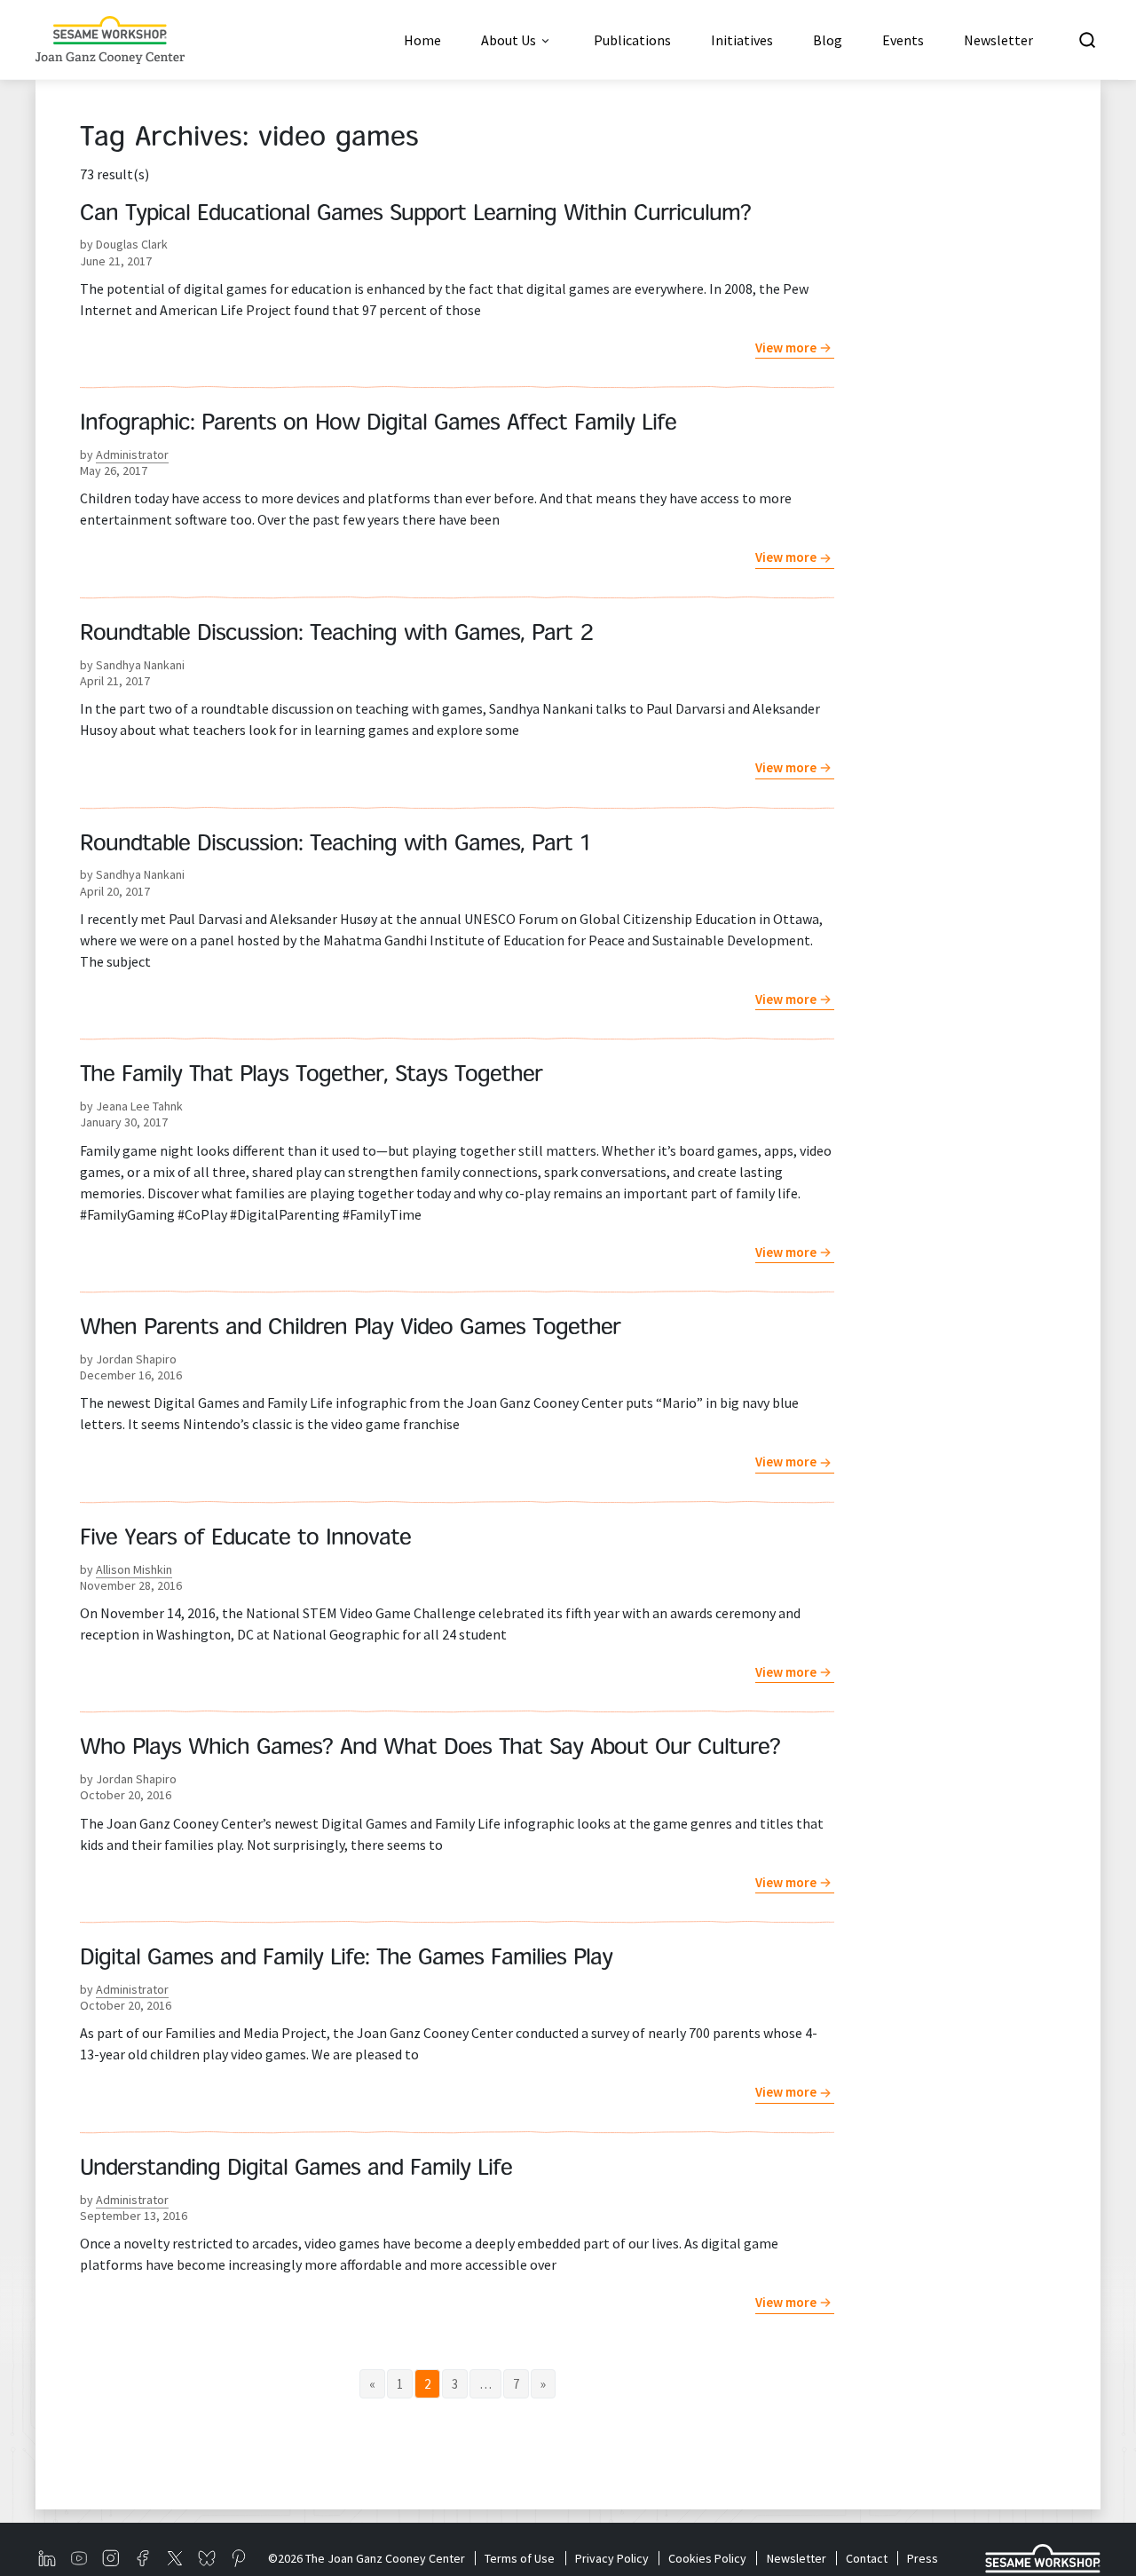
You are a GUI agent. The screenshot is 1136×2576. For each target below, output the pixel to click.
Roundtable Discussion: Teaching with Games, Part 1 (335, 845)
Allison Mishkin (134, 1569)
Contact (867, 2558)
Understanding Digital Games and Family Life (296, 2169)
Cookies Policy (707, 2558)
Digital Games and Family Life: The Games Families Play (346, 1959)
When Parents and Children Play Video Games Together (350, 1329)
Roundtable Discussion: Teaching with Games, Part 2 (337, 635)
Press (923, 2558)
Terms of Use (520, 2558)
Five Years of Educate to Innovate (245, 1539)
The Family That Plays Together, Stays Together (311, 1076)
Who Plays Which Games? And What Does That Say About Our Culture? (430, 1749)
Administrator (132, 454)
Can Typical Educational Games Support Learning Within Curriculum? (415, 215)
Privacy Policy (611, 2558)
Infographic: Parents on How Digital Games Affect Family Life (378, 424)
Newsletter (796, 2558)
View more (786, 348)
